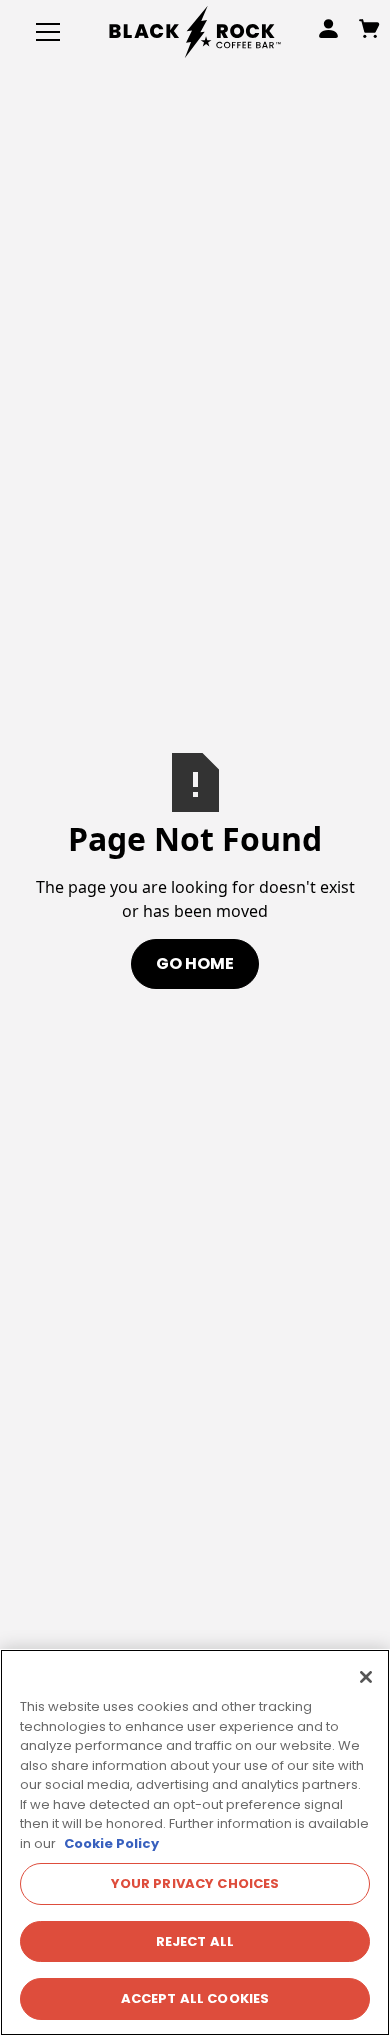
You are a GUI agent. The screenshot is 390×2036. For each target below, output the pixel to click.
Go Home (195, 963)
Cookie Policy (111, 1843)
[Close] (366, 1677)
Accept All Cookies (195, 1998)
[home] (194, 31)
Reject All (195, 1941)
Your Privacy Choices (195, 1883)
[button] (44, 32)
